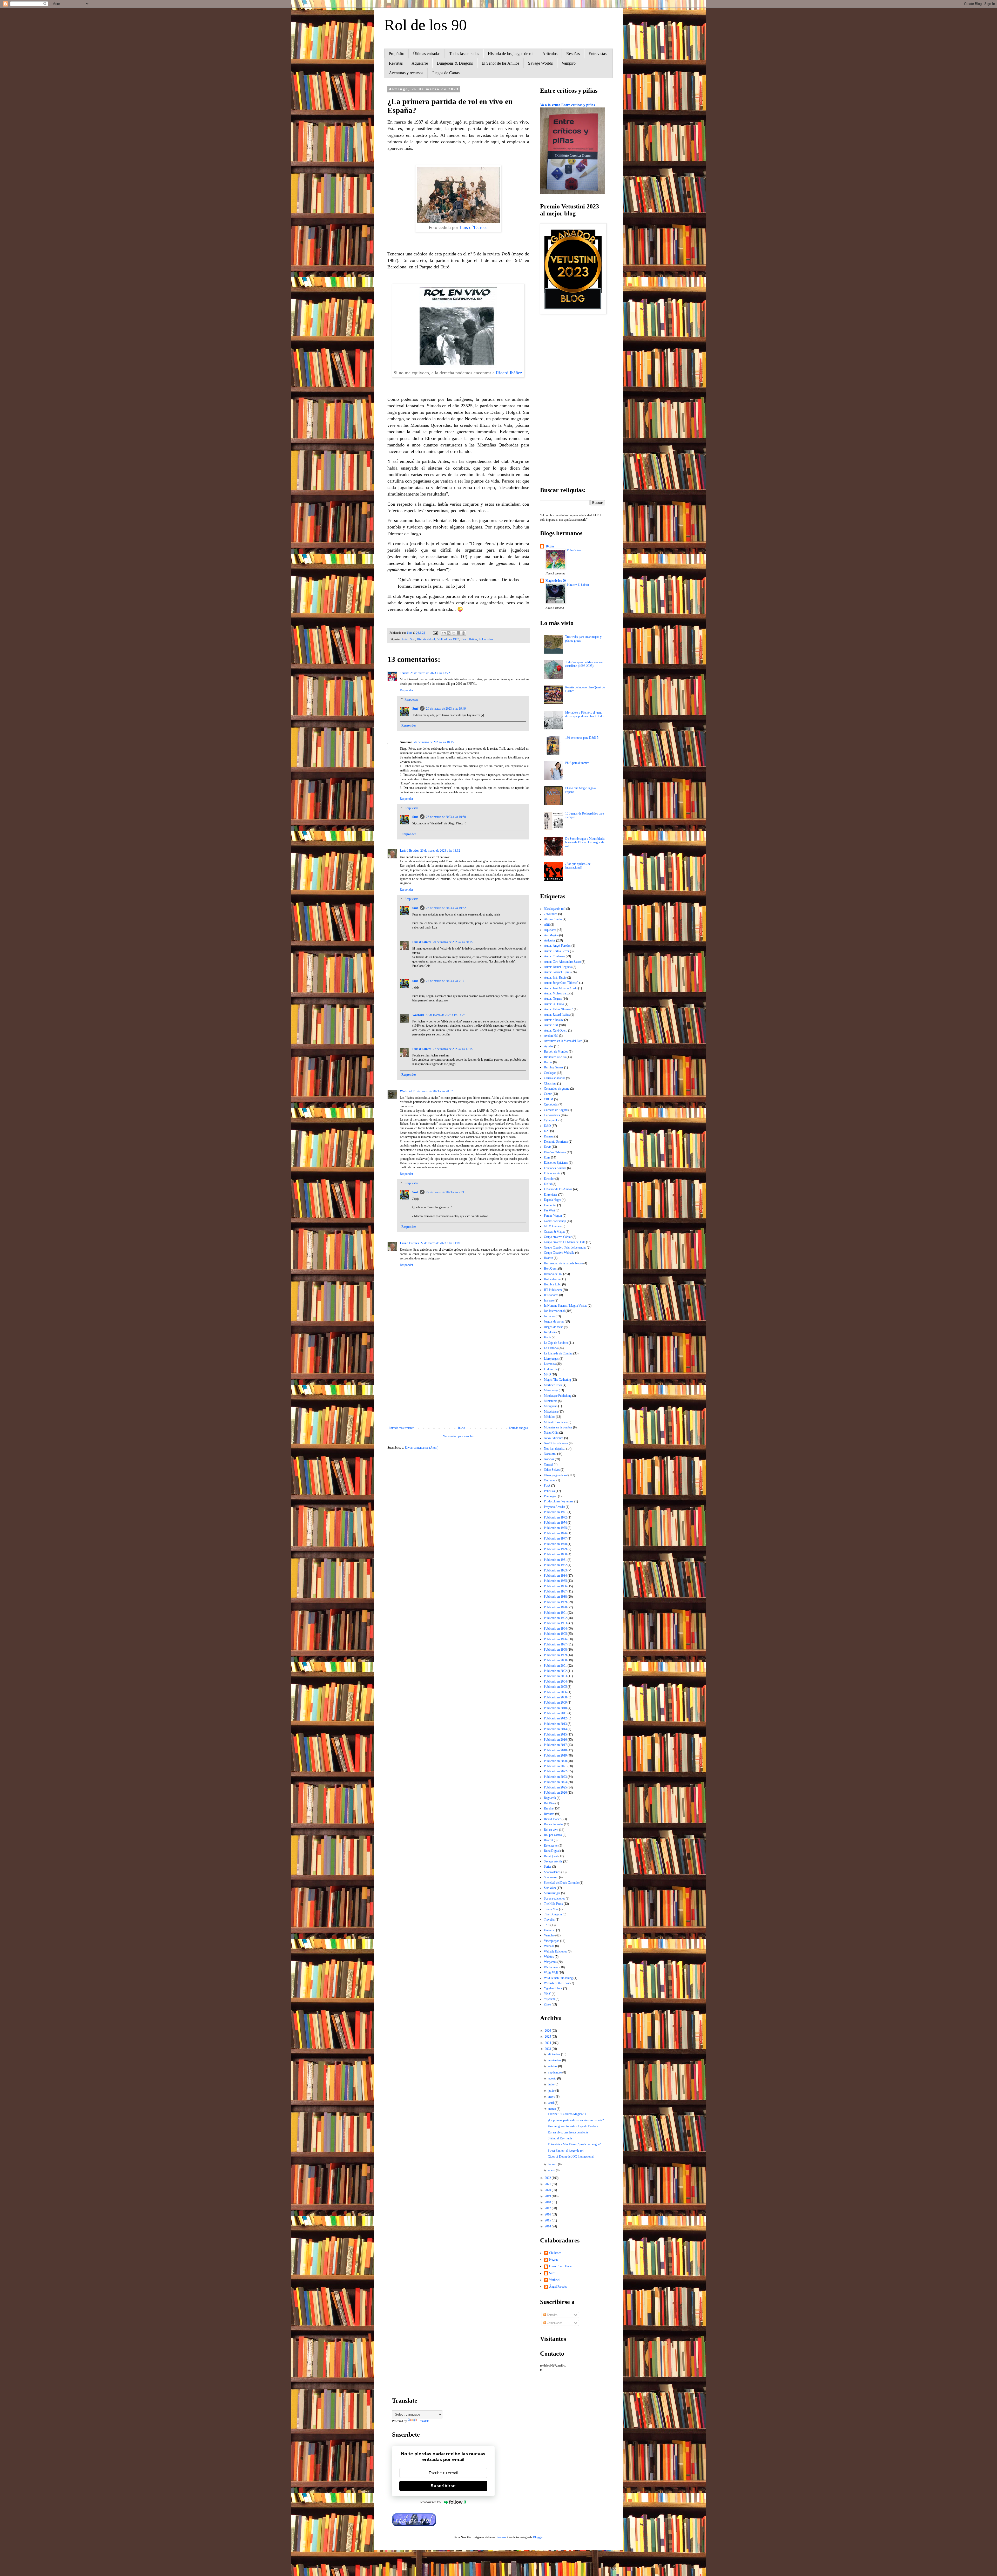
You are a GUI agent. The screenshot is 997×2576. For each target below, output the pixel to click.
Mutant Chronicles (555, 1422)
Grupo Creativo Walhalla (559, 1253)
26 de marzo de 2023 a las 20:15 (453, 942)
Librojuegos (551, 1359)
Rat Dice (549, 1803)
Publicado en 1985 (555, 1581)
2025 (548, 2037)
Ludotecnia (551, 1369)
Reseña (548, 1808)
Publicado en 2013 (555, 1724)
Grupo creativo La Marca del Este (565, 1242)
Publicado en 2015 (555, 1734)
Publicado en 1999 (555, 1655)
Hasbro (548, 1258)
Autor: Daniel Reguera (558, 967)
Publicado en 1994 (555, 1629)
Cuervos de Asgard (556, 1110)
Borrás (548, 1062)
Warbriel (418, 1015)
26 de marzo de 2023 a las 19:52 (446, 908)
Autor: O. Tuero (554, 1004)
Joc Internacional (554, 1311)
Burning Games (554, 1067)
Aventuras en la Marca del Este (563, 1041)
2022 (548, 2178)
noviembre (555, 2060)
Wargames (550, 1962)
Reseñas (573, 54)
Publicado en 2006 (555, 1692)
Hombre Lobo (553, 1284)
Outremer (550, 1480)
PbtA (547, 1486)
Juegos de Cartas (446, 73)
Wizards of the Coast (557, 1983)
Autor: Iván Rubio (555, 978)
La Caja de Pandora (556, 1343)
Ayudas (549, 1046)
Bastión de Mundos (556, 1052)
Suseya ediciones (554, 1899)
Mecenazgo (551, 1390)
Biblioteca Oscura (555, 1057)
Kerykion (550, 1332)
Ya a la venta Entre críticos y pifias (567, 105)
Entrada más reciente (401, 1428)
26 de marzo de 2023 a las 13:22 (430, 673)
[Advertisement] (458, 1383)
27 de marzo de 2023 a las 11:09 (440, 1243)
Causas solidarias (555, 1078)
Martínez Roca (553, 1385)
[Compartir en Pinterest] (463, 633)
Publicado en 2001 (555, 1666)
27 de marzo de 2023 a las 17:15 (453, 1049)
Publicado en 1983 (555, 1570)
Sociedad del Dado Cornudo (561, 1883)
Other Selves (552, 1470)
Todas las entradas (464, 54)
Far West (549, 1210)
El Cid (548, 1184)
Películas (549, 1491)
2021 (548, 2184)
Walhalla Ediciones (555, 1951)
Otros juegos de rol (556, 1475)
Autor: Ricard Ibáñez (557, 1015)
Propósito (396, 54)
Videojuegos (552, 1941)
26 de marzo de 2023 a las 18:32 (440, 851)
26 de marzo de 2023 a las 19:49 (446, 709)
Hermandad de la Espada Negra (563, 1263)
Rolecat (548, 1840)
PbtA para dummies (577, 763)
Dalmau (549, 1136)
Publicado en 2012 (555, 1718)
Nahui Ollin (551, 1433)
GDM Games (552, 1226)
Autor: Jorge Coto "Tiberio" (561, 983)
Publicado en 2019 (555, 1755)
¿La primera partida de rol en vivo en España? (576, 2120)
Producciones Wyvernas (559, 1501)
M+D (547, 1374)
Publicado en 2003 (555, 1676)
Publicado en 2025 (555, 1787)
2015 (548, 2220)
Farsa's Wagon (553, 1216)
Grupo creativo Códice (558, 1237)
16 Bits (550, 546)
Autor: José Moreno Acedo (561, 988)
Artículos (550, 54)
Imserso (549, 1300)
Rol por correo (553, 1835)
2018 (548, 2202)
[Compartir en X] (454, 633)
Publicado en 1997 (555, 1644)
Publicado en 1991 (555, 1613)
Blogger (538, 2537)
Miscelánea (551, 1412)
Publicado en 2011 (555, 1713)
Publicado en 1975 (555, 1528)
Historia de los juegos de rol (511, 54)
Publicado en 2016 (555, 1740)
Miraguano (551, 1406)
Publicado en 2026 (555, 1793)
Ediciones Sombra (555, 1168)
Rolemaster (551, 1846)
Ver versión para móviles (458, 1436)
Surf (415, 709)
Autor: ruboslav (554, 1020)
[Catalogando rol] (555, 909)
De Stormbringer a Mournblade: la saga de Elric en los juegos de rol (585, 842)
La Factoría (551, 1348)
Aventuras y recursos (406, 73)
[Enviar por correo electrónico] (444, 633)
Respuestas (411, 700)
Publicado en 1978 (555, 1544)
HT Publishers (553, 1290)
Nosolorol (550, 1454)
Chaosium (550, 1083)
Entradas (552, 2315)
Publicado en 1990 (555, 1607)
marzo (553, 2109)
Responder (406, 690)
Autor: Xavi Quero (556, 1031)
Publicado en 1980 (555, 1554)
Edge (547, 1157)
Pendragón (551, 1496)
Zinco (547, 2004)
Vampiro (569, 63)
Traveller (549, 1920)
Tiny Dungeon (553, 1914)
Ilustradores (551, 1295)
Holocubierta (552, 1279)
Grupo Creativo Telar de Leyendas (565, 1248)
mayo (552, 2097)
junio (552, 2091)
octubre (553, 2066)
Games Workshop (555, 1221)
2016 (548, 2214)
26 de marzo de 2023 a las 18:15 (434, 742)
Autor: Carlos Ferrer (557, 951)
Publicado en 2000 (555, 1660)
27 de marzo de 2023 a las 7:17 (445, 981)
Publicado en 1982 (555, 1565)
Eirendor (549, 1179)
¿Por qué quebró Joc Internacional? (578, 866)
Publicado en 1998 (555, 1650)
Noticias (549, 1459)
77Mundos (551, 914)
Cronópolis (551, 1104)
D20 (547, 1131)
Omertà (548, 1465)
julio (551, 2084)
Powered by (431, 2502)
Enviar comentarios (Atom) (422, 1448)
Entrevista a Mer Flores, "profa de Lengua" (574, 2144)
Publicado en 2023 (555, 1777)
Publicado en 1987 (448, 639)
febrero (553, 2164)
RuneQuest (551, 1856)
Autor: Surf (409, 639)
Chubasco (555, 2253)
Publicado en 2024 (555, 1782)
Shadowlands (552, 1872)
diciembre (555, 2054)
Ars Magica (551, 935)
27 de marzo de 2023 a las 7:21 (445, 1192)
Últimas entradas (427, 54)
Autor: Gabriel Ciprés (557, 972)
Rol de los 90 (426, 25)
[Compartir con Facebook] (459, 633)
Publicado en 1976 (555, 1533)
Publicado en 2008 (555, 1697)
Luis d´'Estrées (473, 227)
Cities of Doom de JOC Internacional (571, 2157)
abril (551, 2103)
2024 (548, 2043)
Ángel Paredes (558, 2287)
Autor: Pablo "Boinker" (558, 1009)
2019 (548, 2196)
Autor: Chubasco (554, 956)
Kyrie (547, 1337)
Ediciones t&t (552, 1173)
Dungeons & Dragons (455, 63)
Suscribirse (443, 2486)
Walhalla (549, 1946)
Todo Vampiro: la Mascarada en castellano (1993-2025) (585, 664)
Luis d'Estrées (409, 851)
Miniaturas (551, 1401)
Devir (547, 1147)
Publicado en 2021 (555, 1766)
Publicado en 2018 (555, 1750)
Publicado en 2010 (555, 1708)
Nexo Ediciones (554, 1438)
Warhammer (551, 1967)
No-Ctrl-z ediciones (556, 1443)
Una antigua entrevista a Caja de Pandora (573, 2126)
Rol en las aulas (554, 1824)
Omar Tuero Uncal (561, 2266)
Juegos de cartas (554, 1321)
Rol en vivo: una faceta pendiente (568, 2132)
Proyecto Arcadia (554, 1507)
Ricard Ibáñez (509, 373)
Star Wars (550, 1888)
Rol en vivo (486, 639)
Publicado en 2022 (555, 1771)
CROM (549, 1099)
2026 (548, 2031)
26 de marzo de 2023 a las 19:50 (446, 817)
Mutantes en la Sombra (558, 1427)
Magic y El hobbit (578, 585)
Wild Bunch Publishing (558, 1978)
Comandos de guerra (557, 1089)
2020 (548, 2190)
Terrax (404, 673)
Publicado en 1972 (555, 1517)
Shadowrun (551, 1877)
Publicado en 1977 (555, 1538)
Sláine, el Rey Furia (560, 2138)
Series (548, 1867)
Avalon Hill (551, 1036)
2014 (548, 2226)
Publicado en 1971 (555, 1512)
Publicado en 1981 (555, 1560)
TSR (547, 1925)
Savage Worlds (540, 63)
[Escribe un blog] (449, 633)
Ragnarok (550, 1798)
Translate (424, 2421)
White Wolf (551, 1972)
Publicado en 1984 (555, 1576)
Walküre (549, 1957)
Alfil (547, 925)
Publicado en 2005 (555, 1687)
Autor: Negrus (553, 999)
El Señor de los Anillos (500, 63)
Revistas (396, 63)
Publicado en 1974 (555, 1523)
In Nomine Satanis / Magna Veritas (565, 1306)
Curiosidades (552, 1115)
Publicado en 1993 (555, 1623)
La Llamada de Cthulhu (558, 1353)
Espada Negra (553, 1200)
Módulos (550, 1417)
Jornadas (549, 1316)
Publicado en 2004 (555, 1682)
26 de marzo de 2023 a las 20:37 (433, 1091)
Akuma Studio (553, 919)
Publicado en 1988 (555, 1597)
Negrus (554, 2260)
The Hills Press (553, 1904)
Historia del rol (426, 639)
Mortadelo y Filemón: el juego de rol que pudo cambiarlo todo (584, 714)
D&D (547, 1126)
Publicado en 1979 (555, 1549)
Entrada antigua (518, 1428)
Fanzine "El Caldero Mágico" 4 (567, 2114)
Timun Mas (551, 1909)
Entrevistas (598, 54)
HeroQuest (551, 1269)
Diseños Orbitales (555, 1152)
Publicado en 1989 (555, 1602)
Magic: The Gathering (557, 1380)
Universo (550, 1930)
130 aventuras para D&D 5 (582, 738)
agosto (553, 2078)
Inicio (462, 1428)
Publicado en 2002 (555, 1671)
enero (552, 2170)
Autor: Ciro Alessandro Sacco (562, 962)
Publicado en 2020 (555, 1761)
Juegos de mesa (554, 1327)
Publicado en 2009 (555, 1703)
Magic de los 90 (556, 581)
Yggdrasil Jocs (553, 1988)
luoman (501, 2537)
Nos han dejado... (555, 1449)
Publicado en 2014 (555, 1729)
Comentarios (554, 2323)
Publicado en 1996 (555, 1639)
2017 (548, 2208)
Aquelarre (420, 63)
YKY (547, 1994)
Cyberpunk (551, 1120)
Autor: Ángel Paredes (557, 946)
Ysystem (549, 1999)
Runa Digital (552, 1851)
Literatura (550, 1364)
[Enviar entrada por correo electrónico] (435, 633)
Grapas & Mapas (554, 1232)
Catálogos (550, 1073)
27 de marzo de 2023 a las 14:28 (445, 1015)
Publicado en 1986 (555, 1586)
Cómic (548, 1094)
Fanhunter (550, 1205)
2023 (548, 2049)
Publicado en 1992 (555, 1618)
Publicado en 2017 (555, 1745)
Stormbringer (552, 1893)
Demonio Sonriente (556, 1142)
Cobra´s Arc (574, 550)
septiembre (555, 2072)
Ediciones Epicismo (556, 1163)
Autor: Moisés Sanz (556, 993)
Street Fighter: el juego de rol (566, 2151)
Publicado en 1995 (555, 1634)
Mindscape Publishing (558, 1396)
